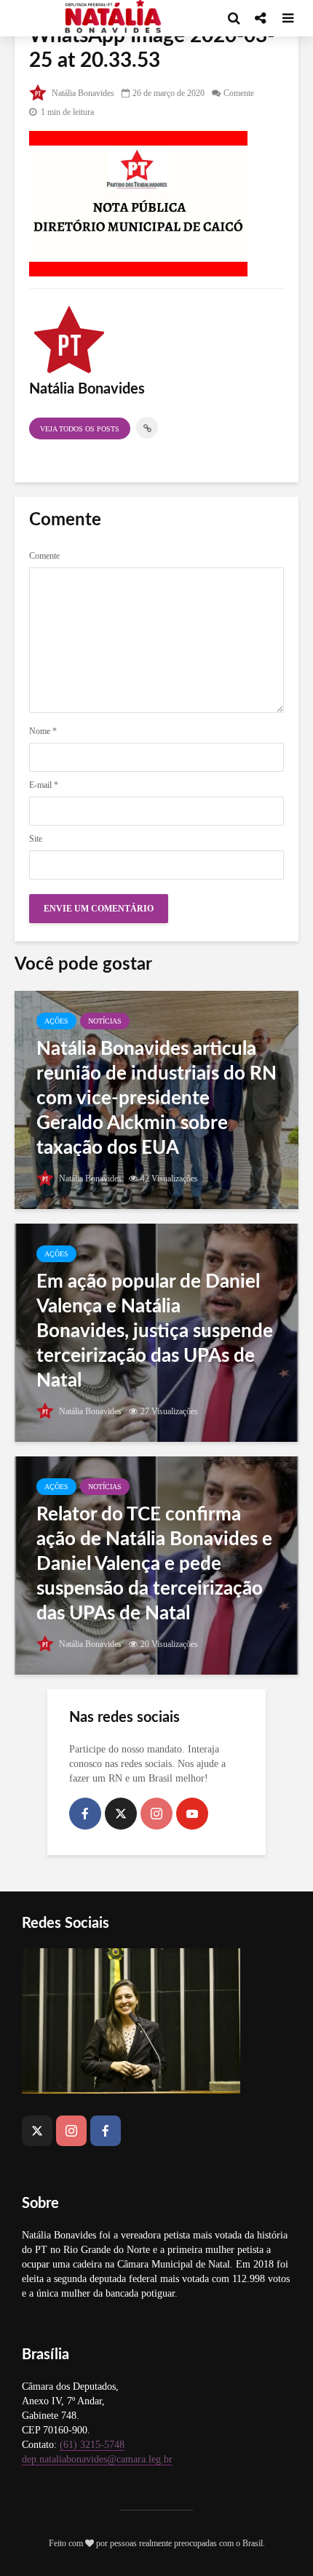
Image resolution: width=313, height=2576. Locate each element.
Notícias (105, 1021)
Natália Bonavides (82, 93)
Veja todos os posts (80, 429)
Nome (43, 731)
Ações (56, 1021)
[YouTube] (192, 1814)
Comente (239, 93)
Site (36, 839)
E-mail (44, 785)
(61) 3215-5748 (92, 2445)
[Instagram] (156, 1814)
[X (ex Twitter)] (121, 1814)
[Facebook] (85, 1814)
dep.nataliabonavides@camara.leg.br (97, 2459)
